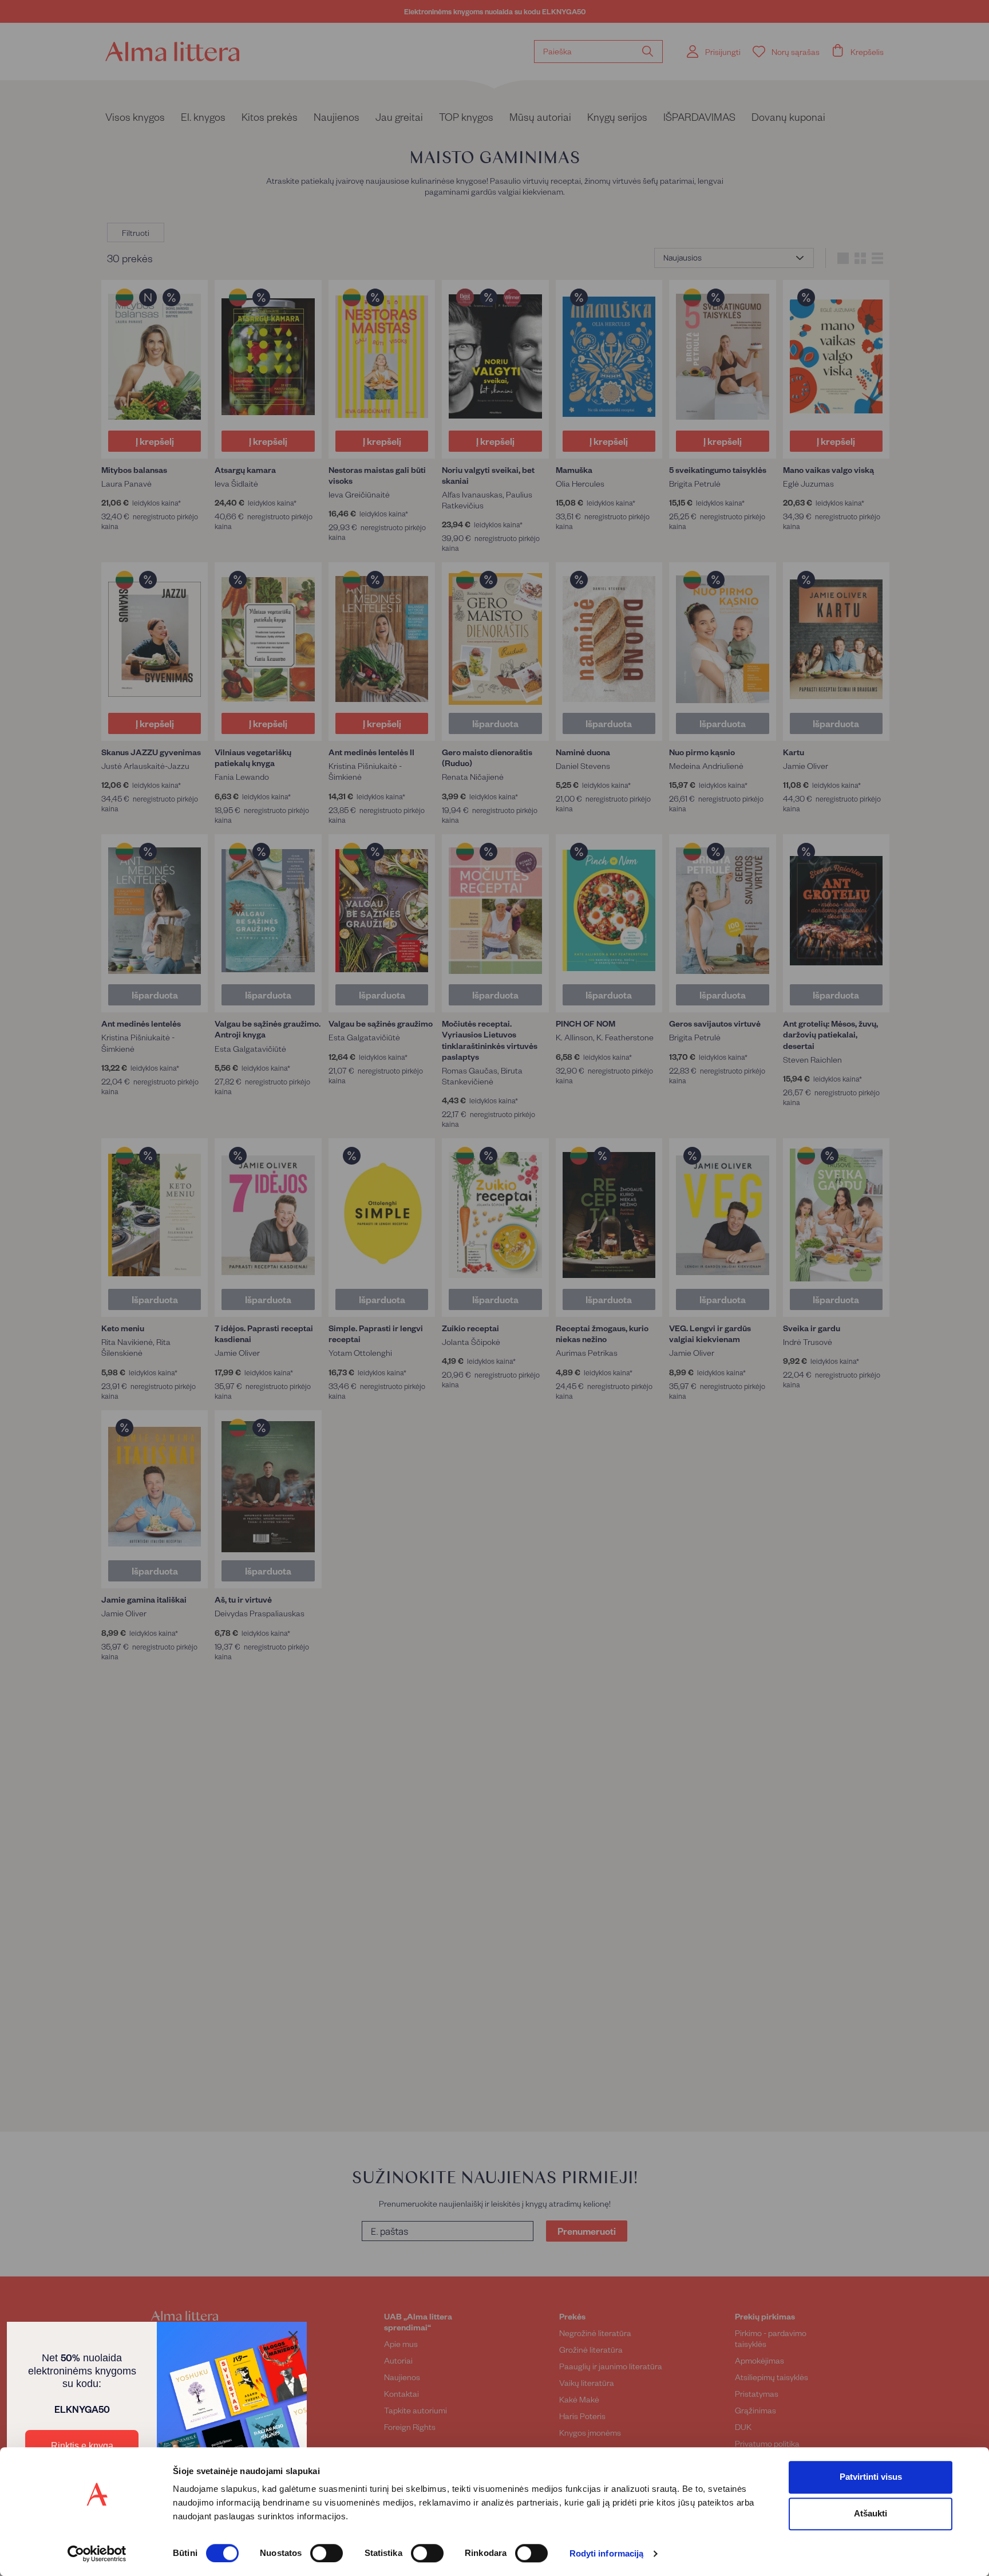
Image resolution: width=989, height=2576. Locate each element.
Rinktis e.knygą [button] (82, 2446)
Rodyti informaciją (607, 2554)
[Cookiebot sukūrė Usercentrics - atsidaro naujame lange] (97, 2554)
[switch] (327, 2553)
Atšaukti (871, 2513)
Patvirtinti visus (871, 2477)
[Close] (293, 2336)
